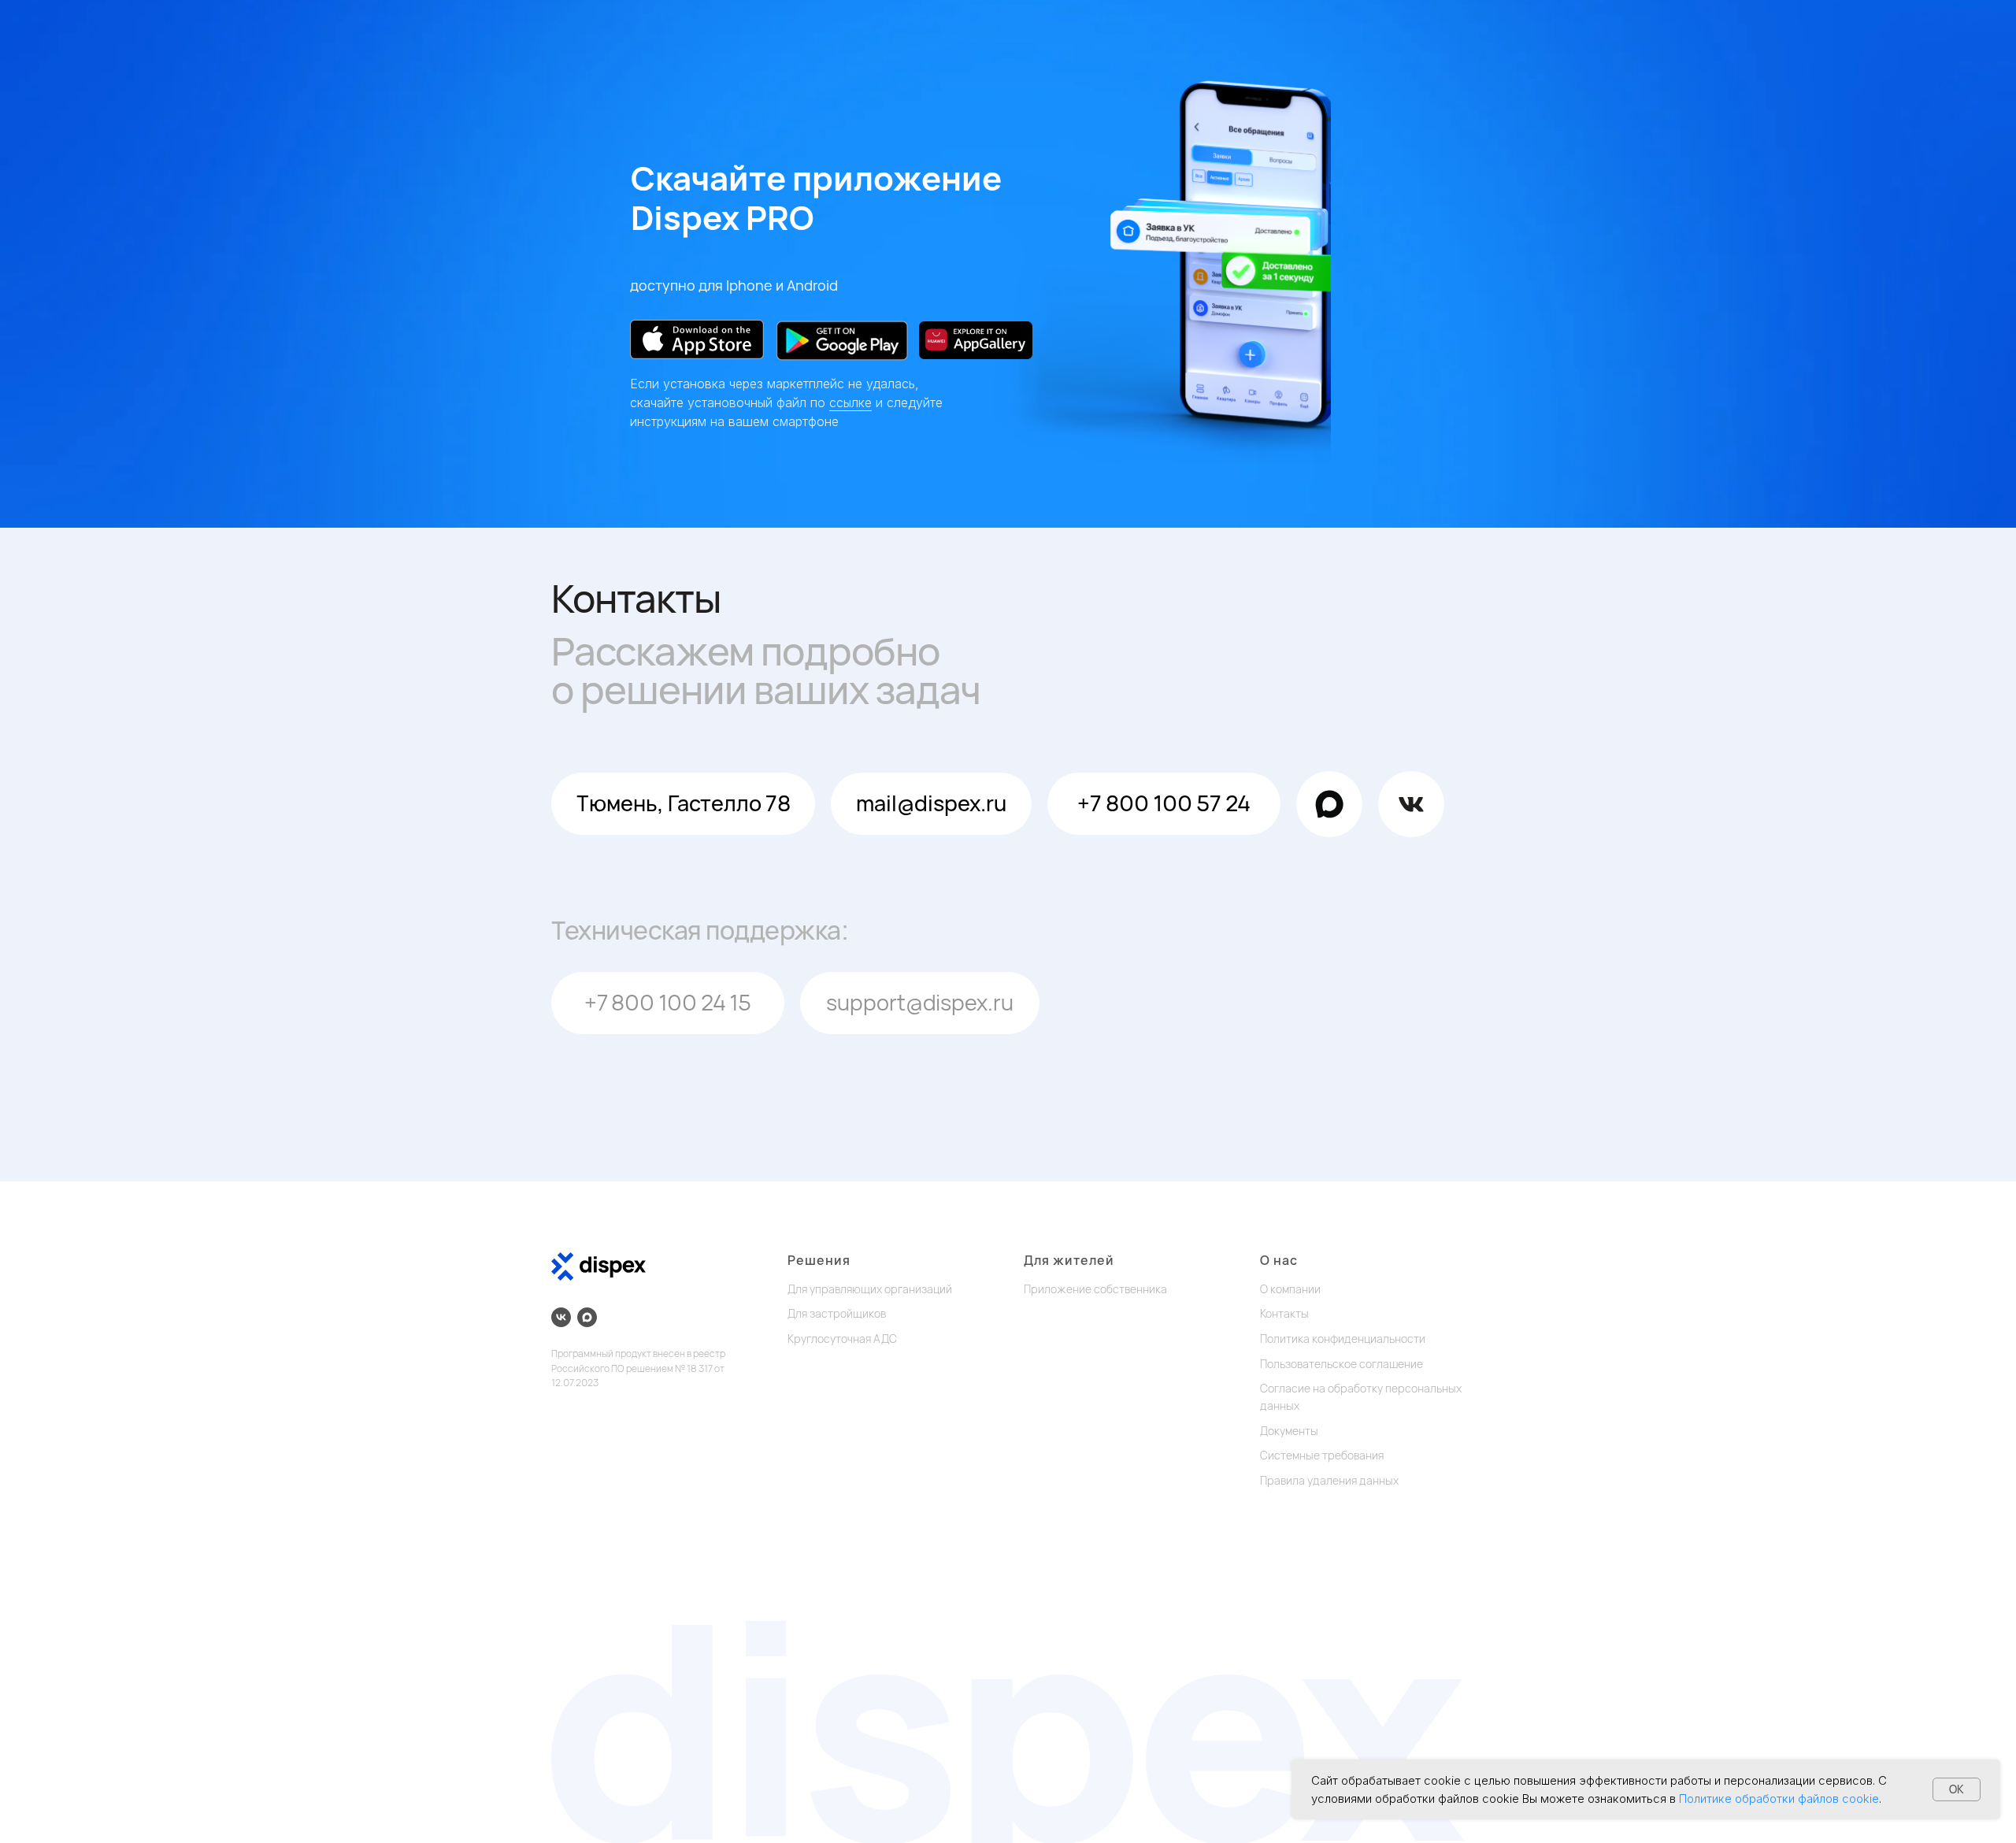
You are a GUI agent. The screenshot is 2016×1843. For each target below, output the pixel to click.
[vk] (561, 1317)
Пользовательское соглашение (1342, 1364)
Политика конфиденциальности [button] (1343, 1339)
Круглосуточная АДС (842, 1339)
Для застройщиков (837, 1313)
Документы (1289, 1431)
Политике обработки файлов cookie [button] (1779, 1799)
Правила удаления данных (1329, 1480)
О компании (1290, 1289)
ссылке (850, 402)
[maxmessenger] (587, 1317)
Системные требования (1322, 1455)
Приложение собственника (1095, 1289)
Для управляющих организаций (870, 1289)
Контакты (1284, 1313)
